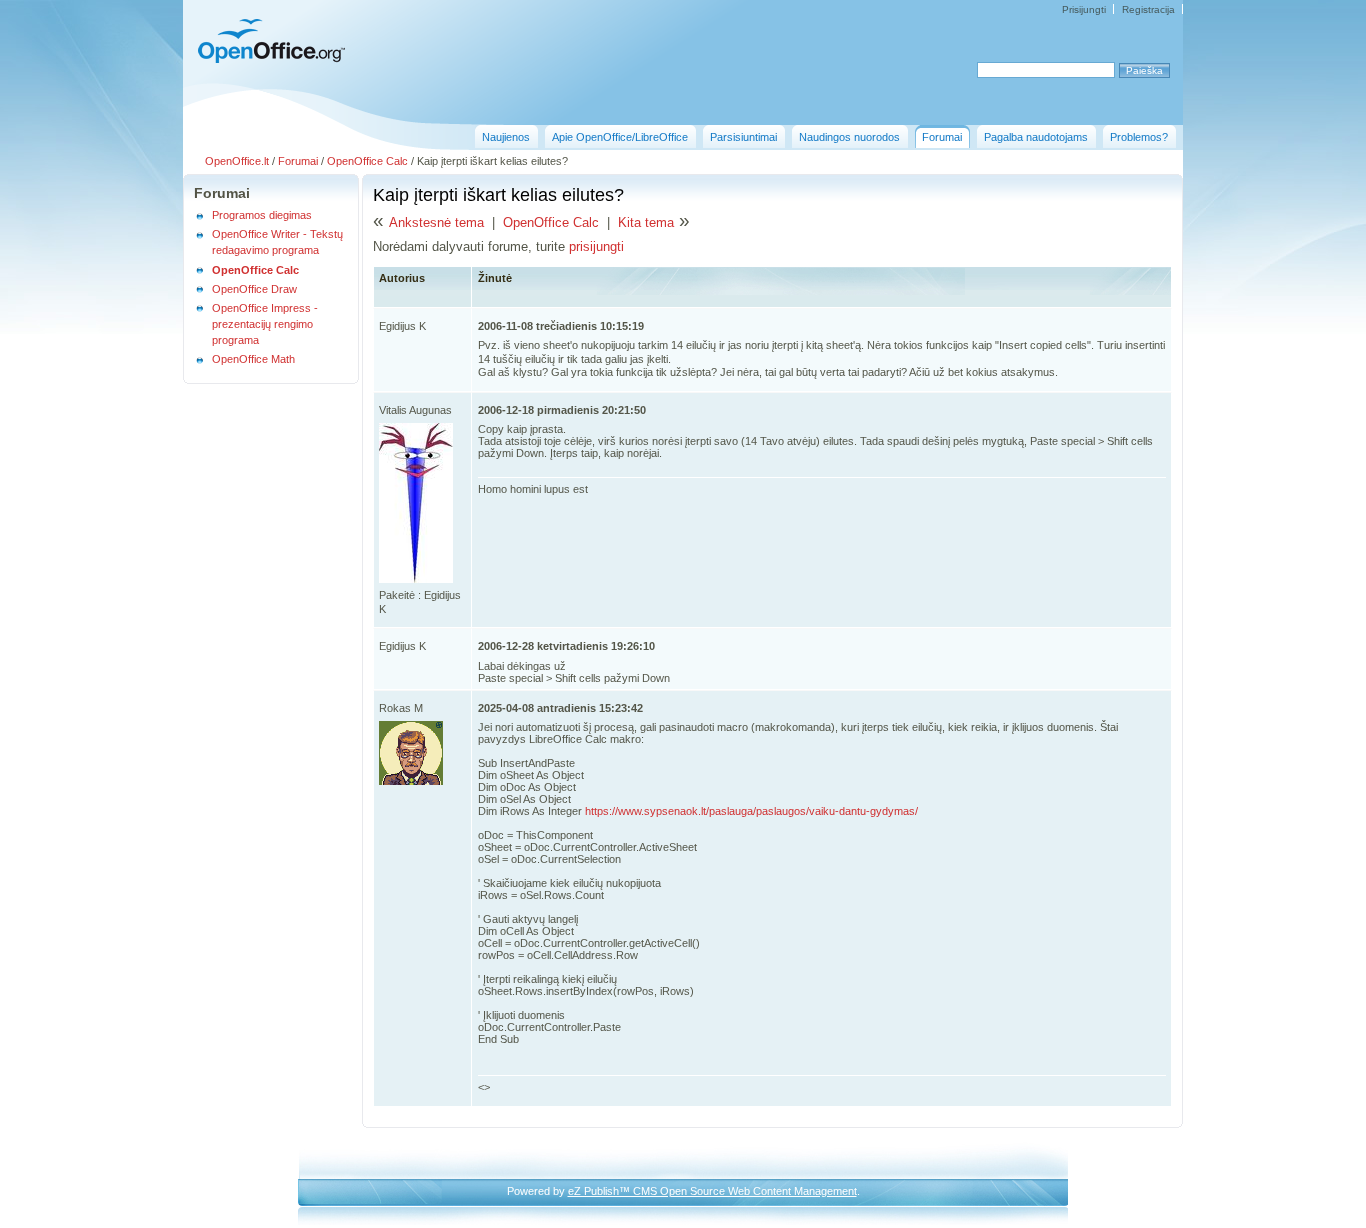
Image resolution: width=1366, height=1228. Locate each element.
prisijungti (596, 246)
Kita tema (646, 222)
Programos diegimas (262, 215)
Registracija (1148, 9)
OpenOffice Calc (367, 161)
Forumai (298, 161)
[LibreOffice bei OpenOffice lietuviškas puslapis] (265, 60)
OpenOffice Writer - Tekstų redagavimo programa (277, 242)
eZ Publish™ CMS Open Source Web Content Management (712, 1191)
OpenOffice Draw (254, 289)
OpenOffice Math (253, 359)
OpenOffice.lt (237, 161)
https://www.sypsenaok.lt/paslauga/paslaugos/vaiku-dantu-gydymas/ (751, 811)
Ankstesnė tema (436, 222)
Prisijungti (1084, 9)
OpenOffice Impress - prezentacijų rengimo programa (265, 324)
